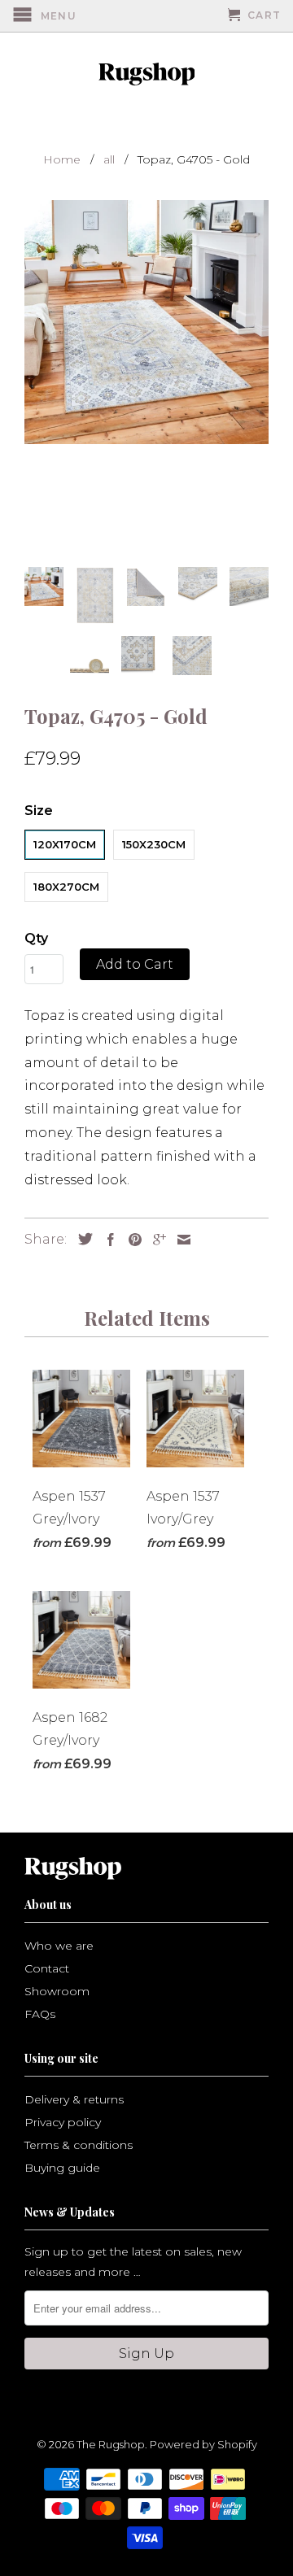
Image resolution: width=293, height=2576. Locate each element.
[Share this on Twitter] (81, 1239)
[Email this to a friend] (180, 1240)
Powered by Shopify (203, 2444)
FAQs (40, 2014)
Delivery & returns (74, 2099)
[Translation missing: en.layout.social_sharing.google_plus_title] (155, 1240)
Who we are (59, 1946)
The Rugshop (111, 2444)
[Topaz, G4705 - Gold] (146, 322)
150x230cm (154, 844)
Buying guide (62, 2168)
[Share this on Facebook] (107, 1240)
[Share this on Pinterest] (131, 1240)
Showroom (57, 1991)
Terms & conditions (79, 2145)
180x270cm (66, 887)
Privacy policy (63, 2122)
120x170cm (65, 844)
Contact (47, 1968)
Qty (36, 938)
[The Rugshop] (146, 74)
